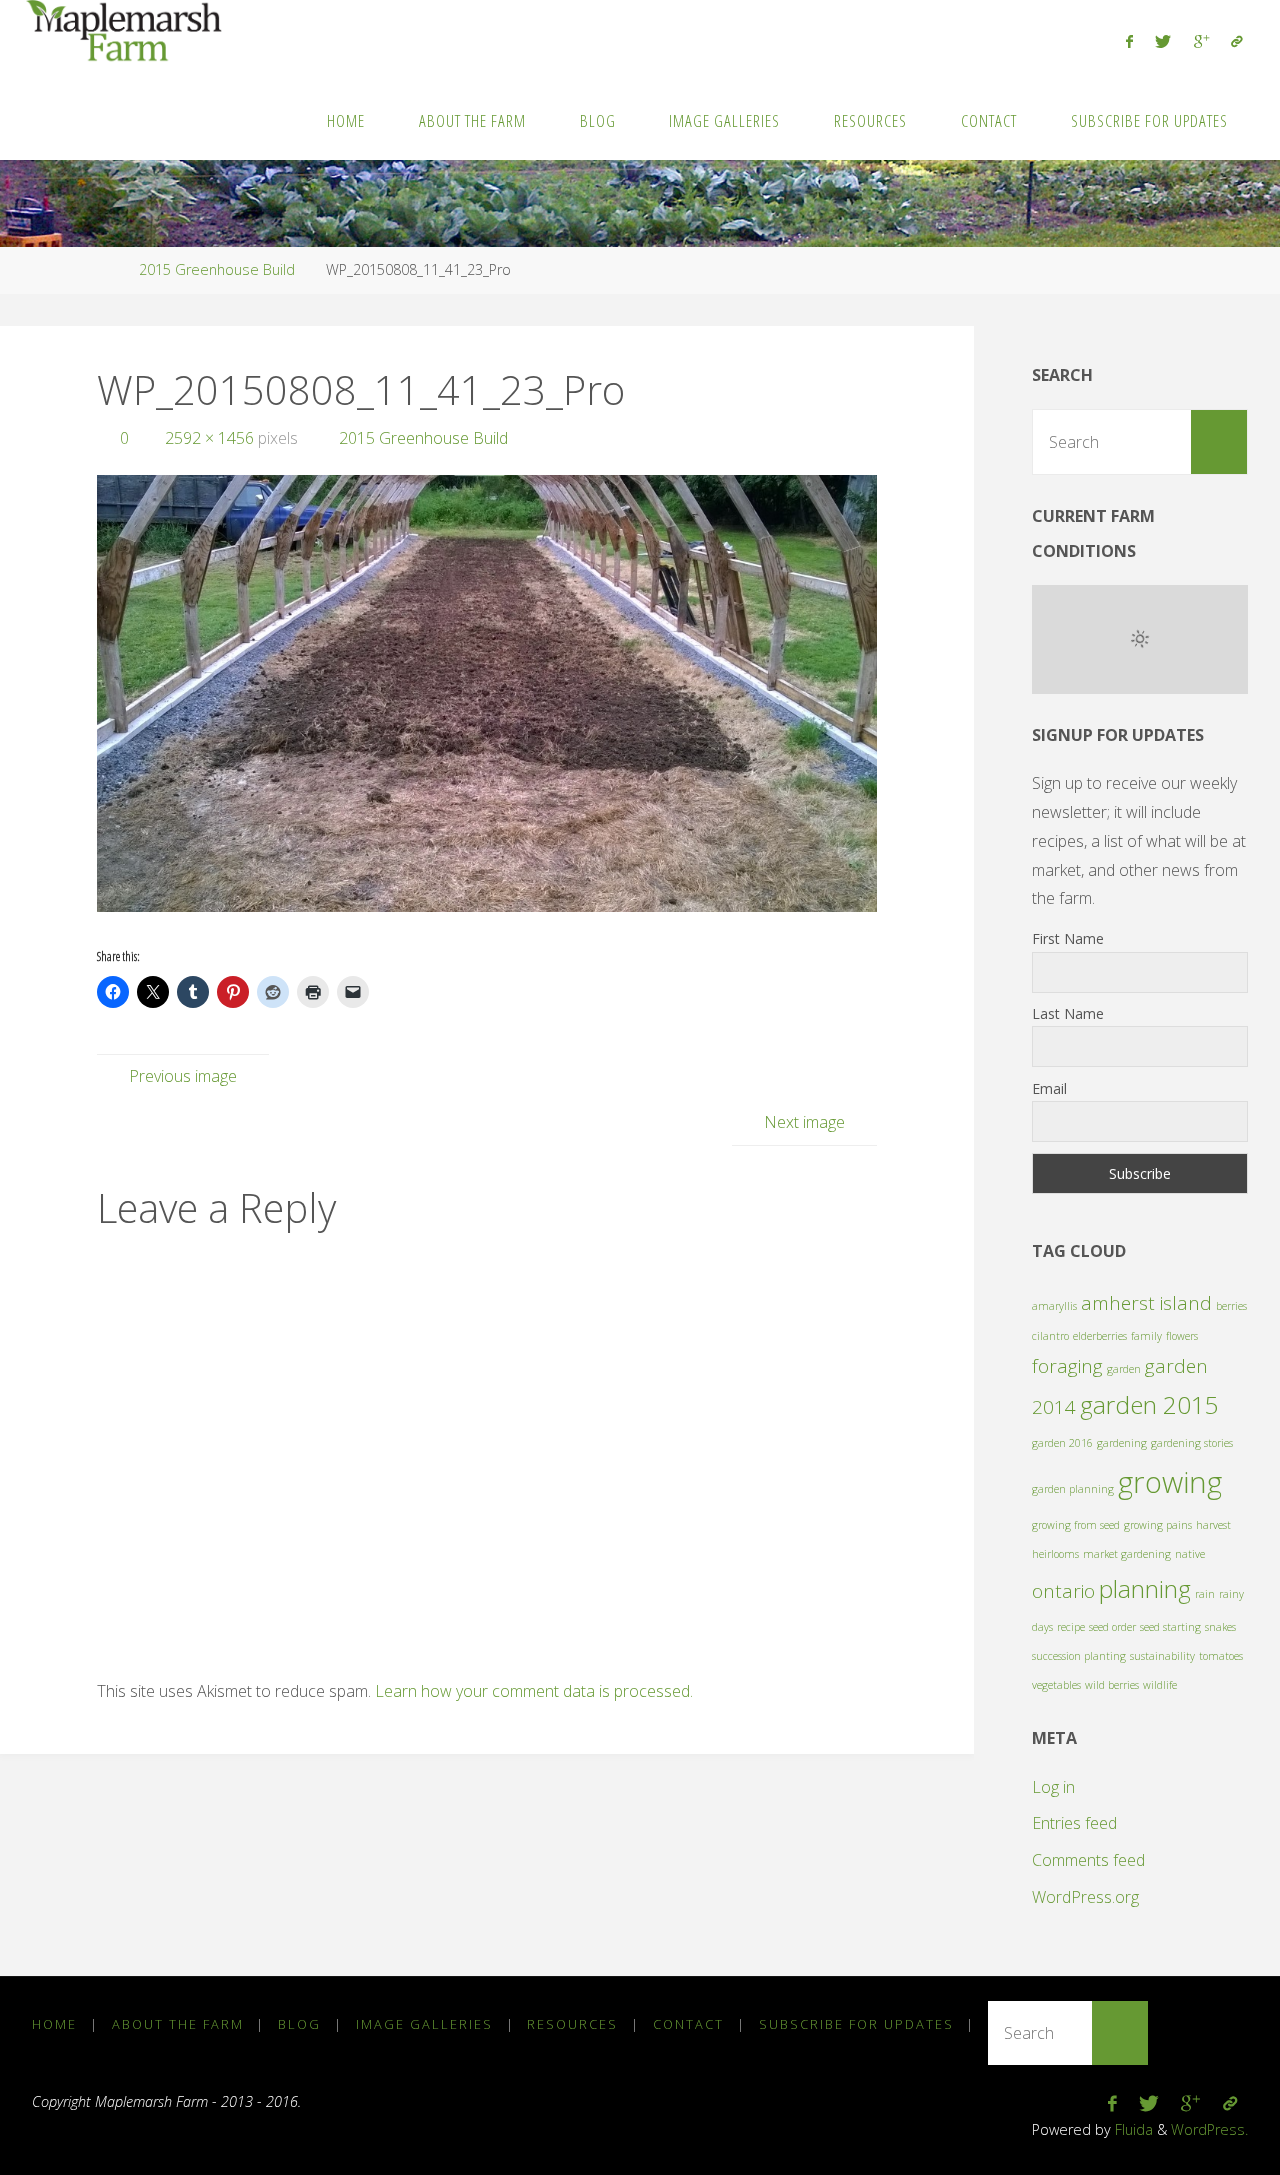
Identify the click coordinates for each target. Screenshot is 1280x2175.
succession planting (1079, 1656)
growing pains (1158, 1525)
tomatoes (1221, 1656)
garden (1124, 1369)
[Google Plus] (1201, 41)
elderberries (1100, 1336)
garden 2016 (1062, 1443)
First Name (1068, 938)
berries (1231, 1306)
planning (1145, 1588)
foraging (1067, 1366)
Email (1049, 1088)
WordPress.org (1085, 1897)
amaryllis (1054, 1306)
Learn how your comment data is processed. (534, 1691)
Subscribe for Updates (856, 2024)
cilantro (1050, 1336)
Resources (572, 2024)
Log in (1053, 1787)
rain (1205, 1594)
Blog (299, 2024)
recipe (1071, 1627)
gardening (1122, 1443)
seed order (1112, 1627)
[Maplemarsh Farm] (128, 32)
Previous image (183, 1076)
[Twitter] (1163, 41)
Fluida (1132, 2129)
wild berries (1112, 1685)
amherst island (1146, 1303)
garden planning (1073, 1489)
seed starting (1170, 1627)
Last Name (1068, 1013)
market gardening (1127, 1554)
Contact (688, 2024)
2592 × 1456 (211, 438)
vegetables (1056, 1685)
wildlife (1160, 1685)
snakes (1220, 1627)
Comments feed (1088, 1860)
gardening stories (1192, 1443)
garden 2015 (1149, 1404)
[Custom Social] (1237, 41)
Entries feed (1074, 1823)
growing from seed (1076, 1525)
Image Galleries (424, 2024)
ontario (1063, 1591)
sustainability (1162, 1656)
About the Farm (178, 2024)
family (1146, 1336)
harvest (1213, 1525)
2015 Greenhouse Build (217, 269)
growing (1170, 1482)
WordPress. (1209, 2129)
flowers (1182, 1336)
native (1190, 1554)
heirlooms (1055, 1554)
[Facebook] (1129, 41)
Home (54, 2024)
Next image (804, 1122)
